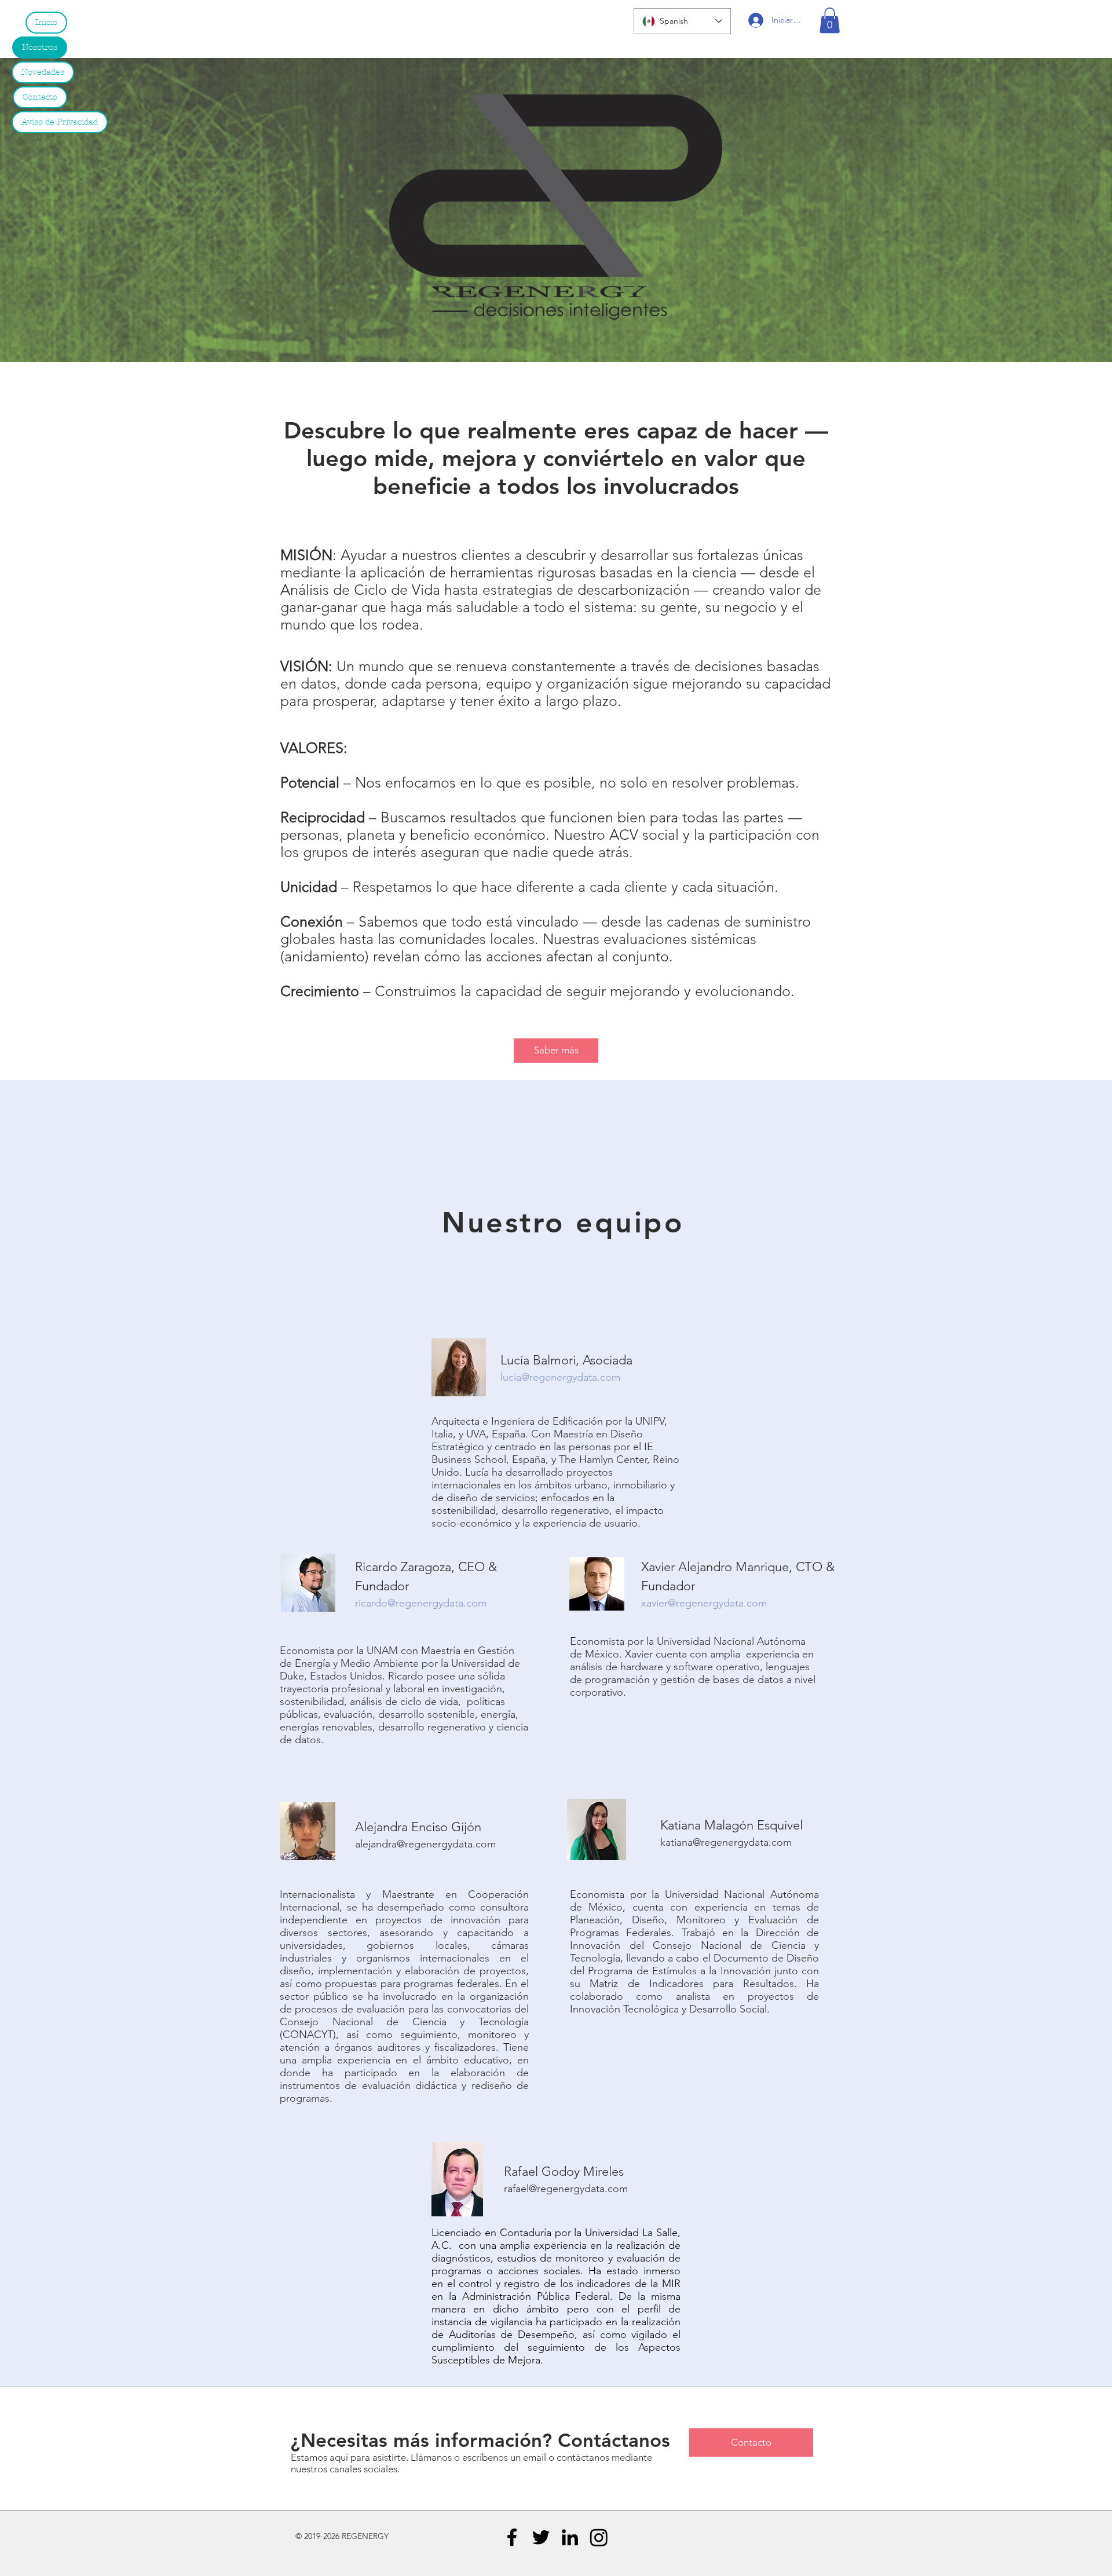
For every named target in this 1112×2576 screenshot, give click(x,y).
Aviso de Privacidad (60, 122)
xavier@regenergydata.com (704, 1603)
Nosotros (40, 47)
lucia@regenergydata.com (560, 1377)
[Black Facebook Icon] (512, 2537)
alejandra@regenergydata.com (425, 1844)
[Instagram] (599, 2537)
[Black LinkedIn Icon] (570, 2537)
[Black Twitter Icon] (541, 2537)
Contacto (40, 97)
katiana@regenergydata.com (726, 1842)
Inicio (46, 22)
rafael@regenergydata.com (566, 2189)
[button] (830, 20)
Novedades (43, 72)
